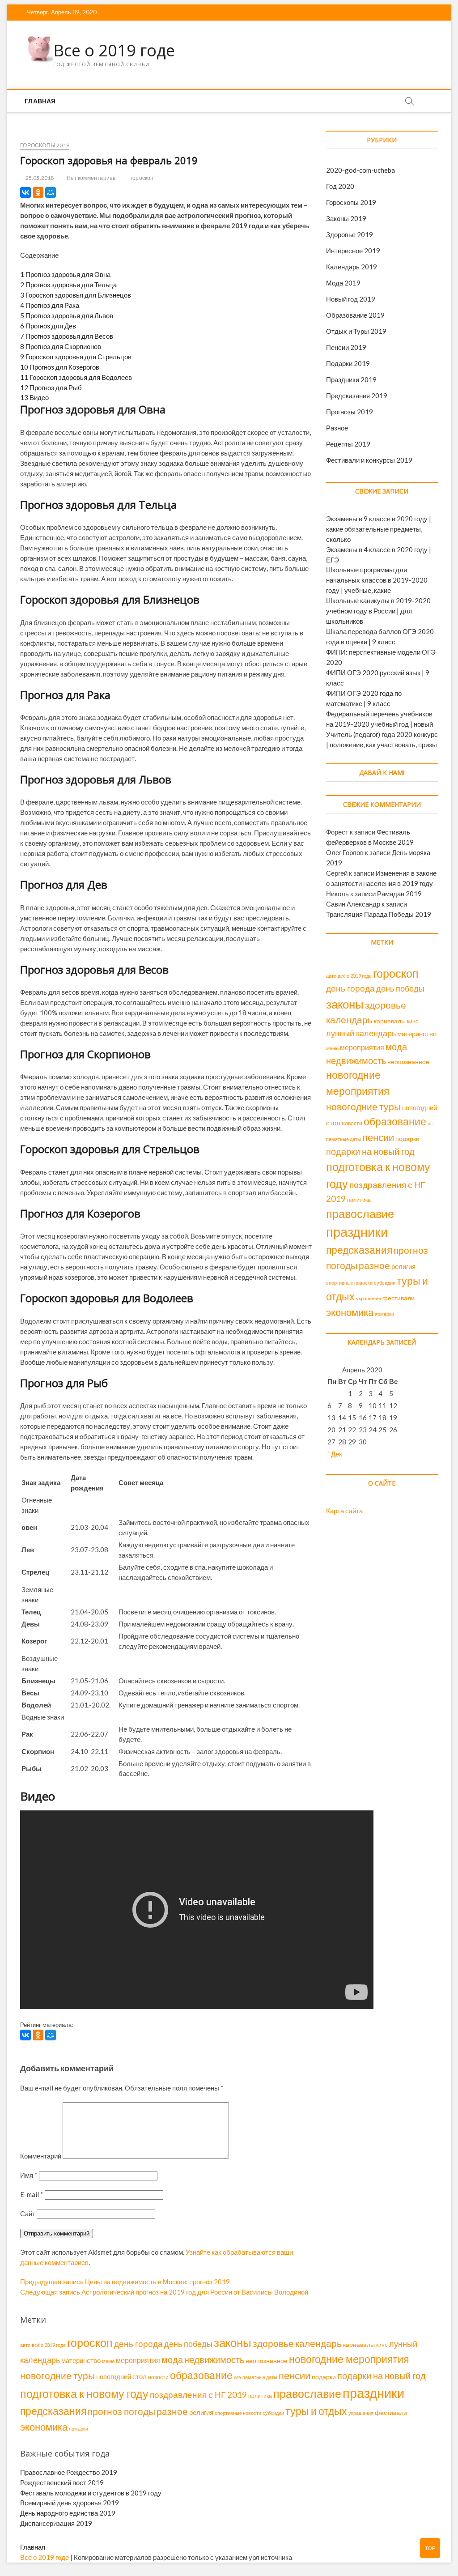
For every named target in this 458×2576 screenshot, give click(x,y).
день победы (400, 988)
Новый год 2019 (351, 299)
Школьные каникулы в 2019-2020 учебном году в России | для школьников (378, 611)
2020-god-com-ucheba (360, 170)
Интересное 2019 (353, 251)
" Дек (335, 1454)
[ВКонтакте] (25, 192)
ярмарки (384, 1314)
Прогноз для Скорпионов (61, 346)
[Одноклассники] (38, 192)
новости (352, 1123)
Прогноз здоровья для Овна (65, 274)
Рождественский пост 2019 (62, 2482)
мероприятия (362, 1047)
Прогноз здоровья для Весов (67, 336)
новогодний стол (121, 2377)
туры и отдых (316, 2411)
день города (350, 988)
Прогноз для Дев (48, 326)
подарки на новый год (370, 1152)
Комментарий (41, 2156)
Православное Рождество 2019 (69, 2472)
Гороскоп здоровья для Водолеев (76, 377)
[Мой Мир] (51, 192)
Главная (40, 101)
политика (359, 1200)
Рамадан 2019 (399, 894)
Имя (29, 2175)
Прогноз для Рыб (51, 387)
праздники (357, 1232)
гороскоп (142, 178)
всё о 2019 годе (355, 976)
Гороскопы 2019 (45, 145)
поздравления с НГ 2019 (198, 2395)
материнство (417, 1034)
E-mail (32, 2194)
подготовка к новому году (84, 2394)
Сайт (28, 2214)
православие (360, 1214)
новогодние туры (363, 1106)
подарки (407, 1139)
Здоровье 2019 (350, 234)
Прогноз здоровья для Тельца (68, 285)
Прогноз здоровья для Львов (67, 315)
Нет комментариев (91, 178)
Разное (337, 428)
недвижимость (356, 1060)
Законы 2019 (346, 218)
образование (395, 1121)
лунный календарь (361, 1033)
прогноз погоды (121, 2411)
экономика (350, 1312)
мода (396, 1047)
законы (345, 1004)
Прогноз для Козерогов (60, 367)
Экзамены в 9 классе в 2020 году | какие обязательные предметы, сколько (379, 529)
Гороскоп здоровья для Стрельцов (76, 357)
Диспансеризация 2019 (56, 2523)
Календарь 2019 (352, 267)
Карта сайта (344, 1511)
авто (331, 976)
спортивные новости (349, 1283)
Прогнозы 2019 (350, 412)
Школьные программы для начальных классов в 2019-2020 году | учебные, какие (377, 580)
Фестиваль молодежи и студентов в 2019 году (91, 2493)
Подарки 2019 (348, 363)
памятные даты (343, 1139)
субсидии (385, 1283)
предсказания (359, 1250)
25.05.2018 (39, 178)
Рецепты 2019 (348, 444)
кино (413, 1021)
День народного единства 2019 (68, 2513)
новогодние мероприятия (349, 2359)
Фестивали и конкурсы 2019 (369, 460)
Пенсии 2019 (346, 347)
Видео (34, 397)
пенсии (378, 1137)
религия (403, 1267)
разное (374, 1265)
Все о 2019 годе (114, 51)
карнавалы (390, 1021)
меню (332, 1048)
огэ (431, 1123)
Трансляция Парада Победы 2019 (379, 914)
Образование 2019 (355, 315)
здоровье (386, 1005)
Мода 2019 (343, 283)
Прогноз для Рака (50, 305)
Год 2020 (340, 186)
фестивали (399, 1298)
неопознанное (408, 1062)
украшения (369, 1298)
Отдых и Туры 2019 (356, 331)
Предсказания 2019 (357, 396)
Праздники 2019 (351, 379)
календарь (349, 1020)
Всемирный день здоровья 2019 (70, 2503)
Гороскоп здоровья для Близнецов (76, 295)
